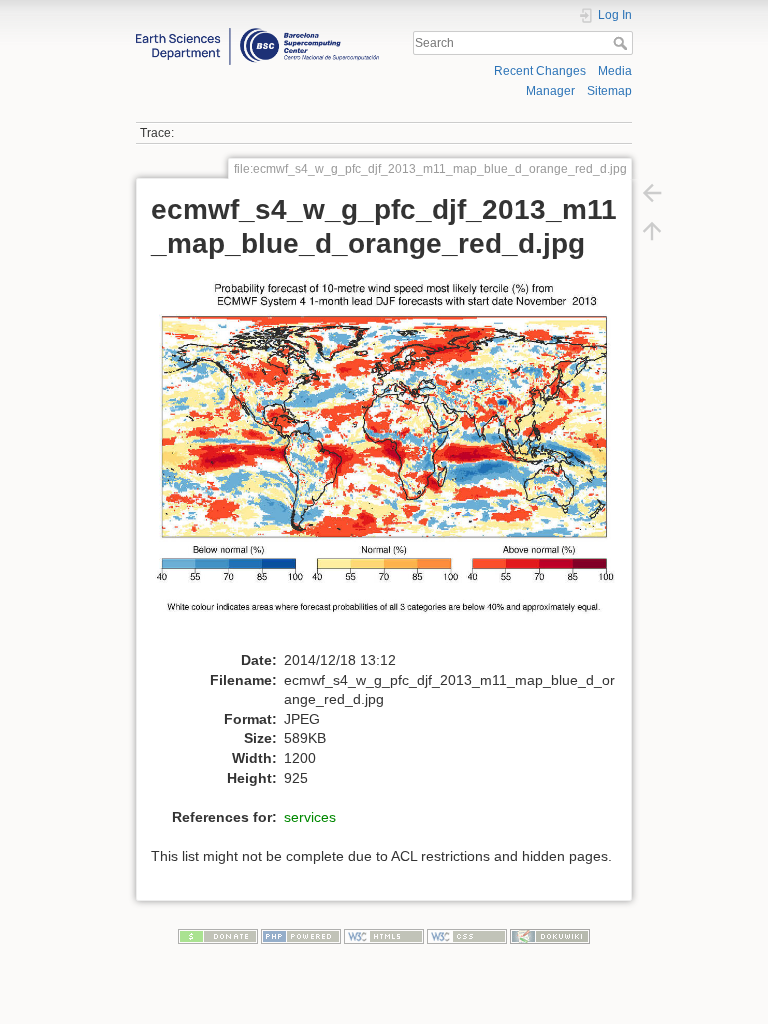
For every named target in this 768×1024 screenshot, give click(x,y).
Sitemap (609, 91)
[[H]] (257, 33)
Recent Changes (540, 71)
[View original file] (394, 460)
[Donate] (218, 936)
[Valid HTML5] (384, 936)
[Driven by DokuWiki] (550, 936)
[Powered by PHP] (301, 936)
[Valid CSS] (467, 936)
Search (622, 43)
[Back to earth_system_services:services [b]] (652, 192)
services (310, 817)
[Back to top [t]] (652, 230)
